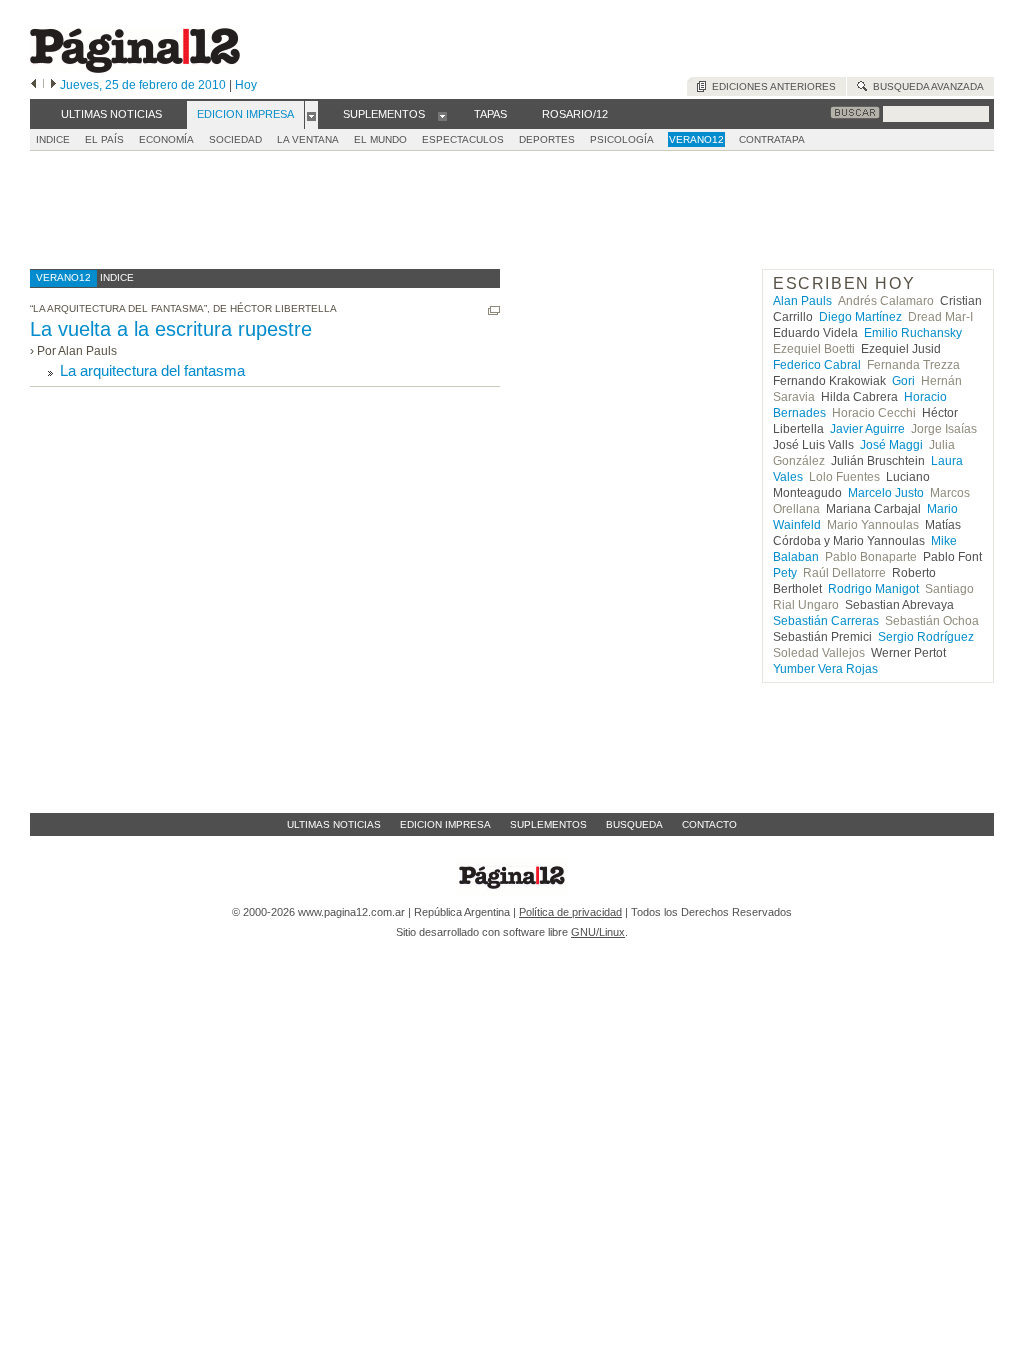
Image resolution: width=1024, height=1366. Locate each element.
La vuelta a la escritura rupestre (171, 329)
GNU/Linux (598, 932)
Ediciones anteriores (771, 86)
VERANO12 (696, 139)
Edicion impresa (445, 824)
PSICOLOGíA (622, 139)
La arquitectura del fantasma (152, 370)
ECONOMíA (166, 139)
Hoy (246, 85)
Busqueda (634, 824)
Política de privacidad (570, 912)
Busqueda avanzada (925, 86)
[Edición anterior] (33, 85)
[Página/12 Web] (135, 68)
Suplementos (548, 824)
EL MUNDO (380, 139)
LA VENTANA (308, 139)
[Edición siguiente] (53, 85)
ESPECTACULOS (463, 139)
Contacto (709, 824)
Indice (53, 139)
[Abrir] (311, 115)
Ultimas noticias (334, 824)
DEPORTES (547, 139)
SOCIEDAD (235, 139)
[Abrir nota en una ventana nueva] (494, 310)
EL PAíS (104, 139)
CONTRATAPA (772, 139)
